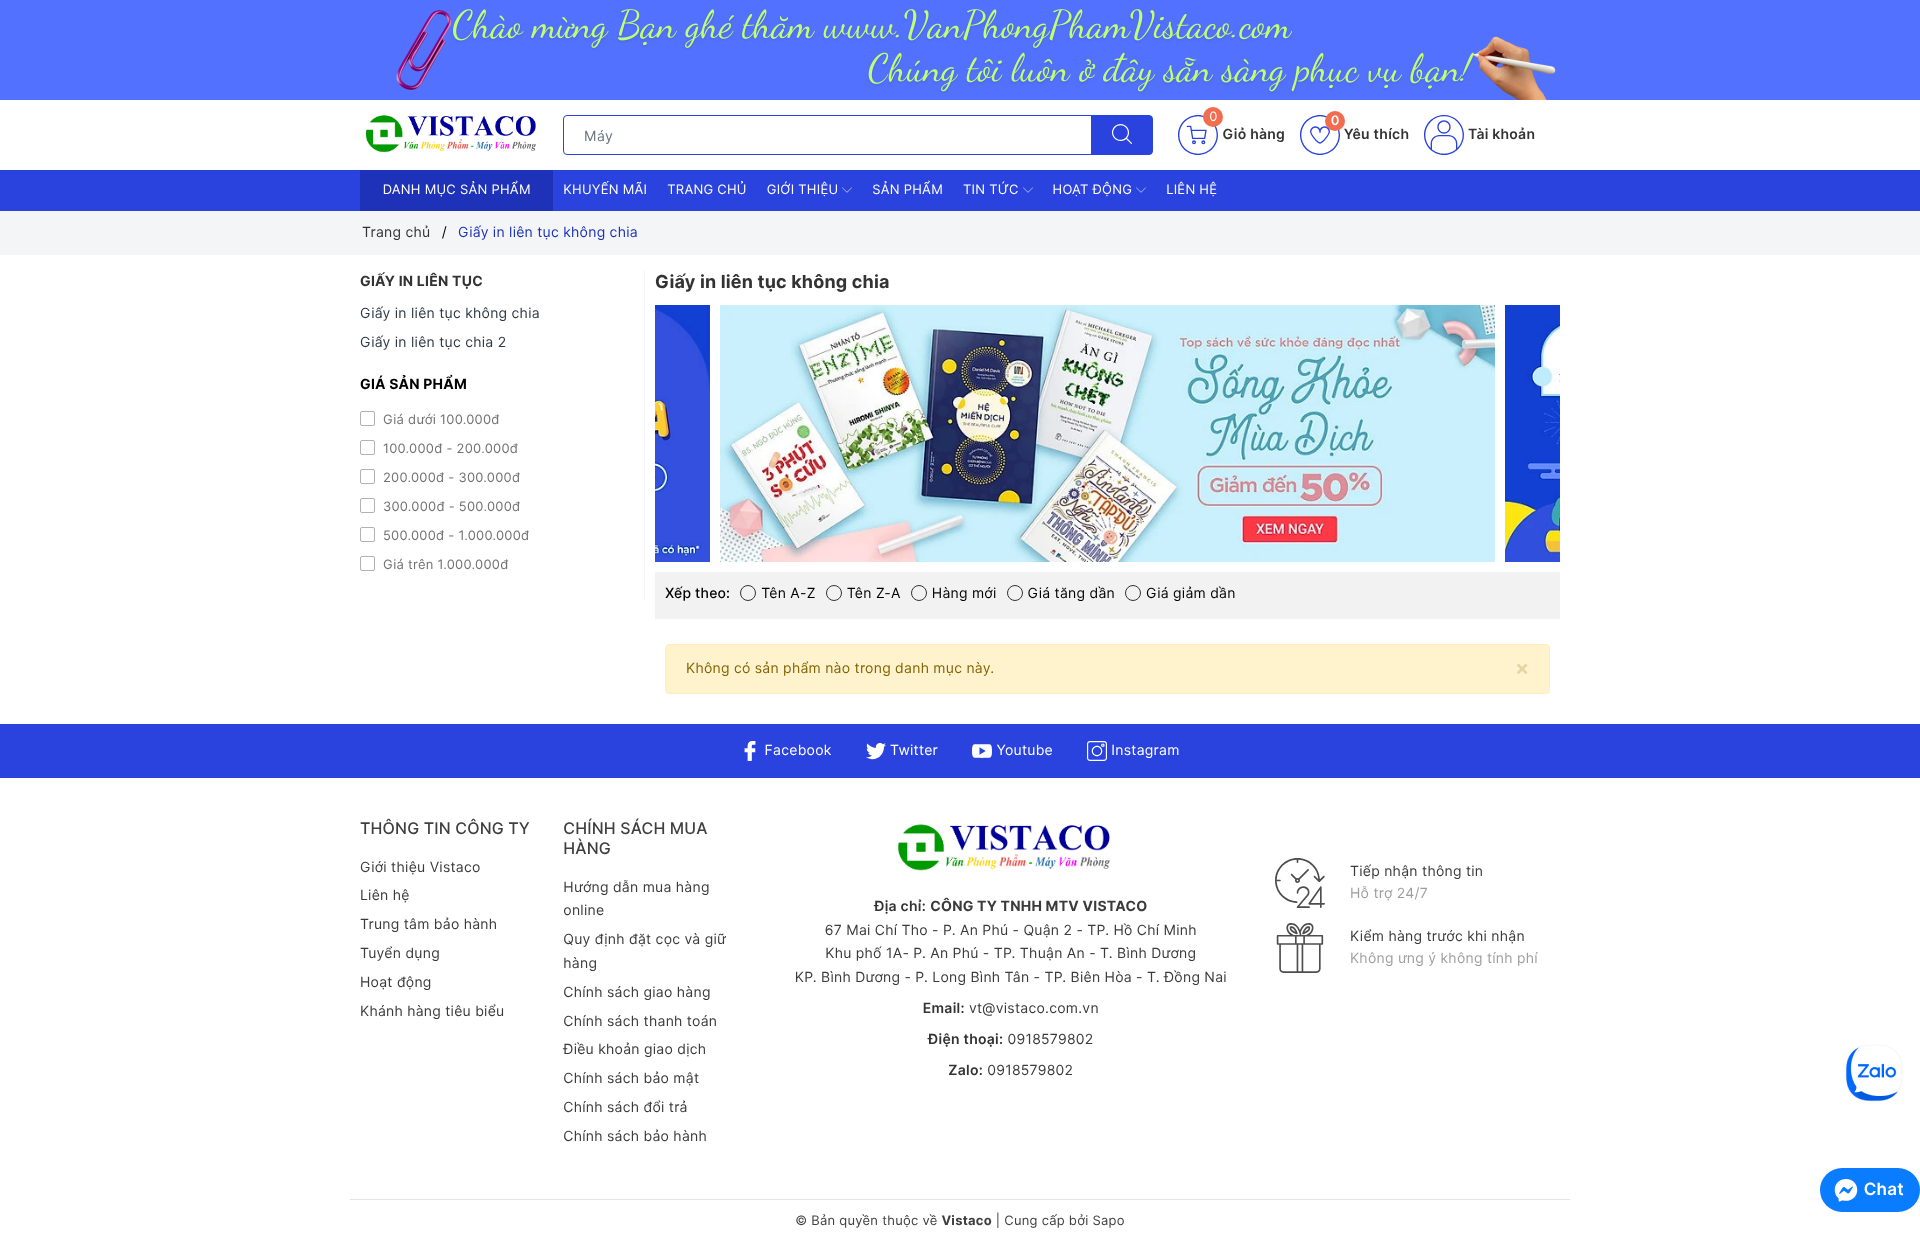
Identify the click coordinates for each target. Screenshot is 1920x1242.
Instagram (1143, 750)
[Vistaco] (960, 50)
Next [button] (1610, 449)
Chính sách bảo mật (631, 1078)
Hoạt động (1095, 190)
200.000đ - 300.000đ (449, 478)
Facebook (795, 750)
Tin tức (993, 190)
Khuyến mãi (605, 190)
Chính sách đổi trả (625, 1107)
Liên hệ (1191, 190)
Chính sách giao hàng (636, 992)
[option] (1107, 433)
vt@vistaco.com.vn (1034, 1008)
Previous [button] (605, 449)
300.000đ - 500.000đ (449, 507)
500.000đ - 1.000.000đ (454, 536)
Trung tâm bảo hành (428, 924)
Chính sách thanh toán (640, 1021)
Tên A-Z (788, 593)
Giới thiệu (804, 190)
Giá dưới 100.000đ (439, 420)
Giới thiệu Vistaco (420, 867)
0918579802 (1050, 1039)
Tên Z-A (874, 593)
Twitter (912, 750)
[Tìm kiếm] (1122, 135)
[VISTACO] (456, 134)
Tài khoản (1499, 134)
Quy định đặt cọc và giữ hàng (644, 951)
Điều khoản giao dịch (634, 1049)
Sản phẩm (907, 190)
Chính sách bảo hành (635, 1136)
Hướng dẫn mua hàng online (636, 899)
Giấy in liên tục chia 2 (433, 342)
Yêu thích (1370, 134)
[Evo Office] (1107, 433)
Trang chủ (707, 190)
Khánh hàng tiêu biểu (432, 1011)
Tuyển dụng (400, 953)
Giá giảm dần (1191, 593)
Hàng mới (964, 593)
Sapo (1108, 1221)
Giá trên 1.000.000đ (443, 565)
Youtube (1022, 750)
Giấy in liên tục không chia (450, 313)
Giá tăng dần (1071, 593)
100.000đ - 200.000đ (448, 449)
